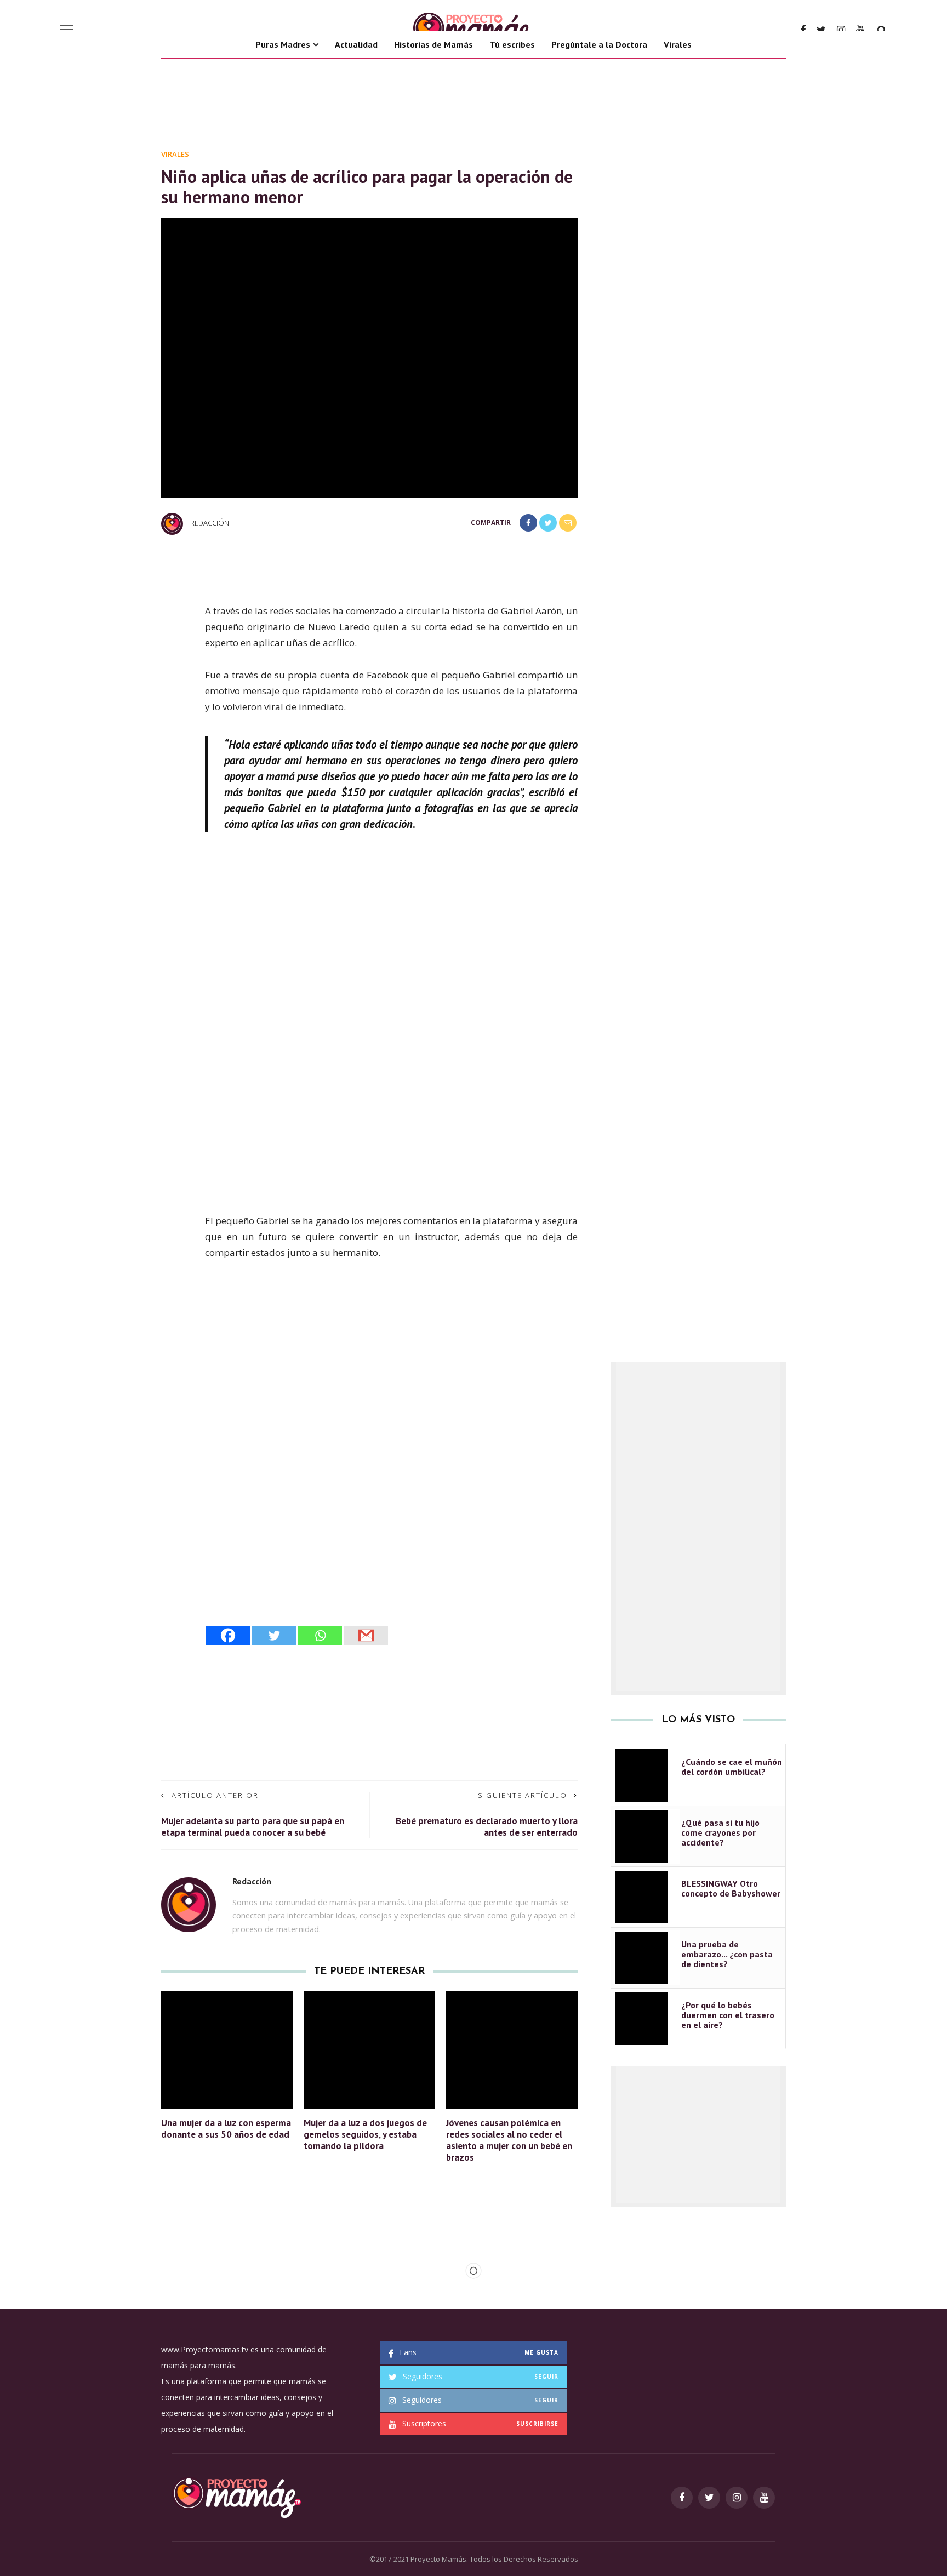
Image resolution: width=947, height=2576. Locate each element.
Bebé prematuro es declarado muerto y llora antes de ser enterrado (487, 1827)
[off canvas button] (67, 30)
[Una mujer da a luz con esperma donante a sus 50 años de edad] (227, 2049)
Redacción (210, 523)
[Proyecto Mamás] (236, 2497)
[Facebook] (228, 1635)
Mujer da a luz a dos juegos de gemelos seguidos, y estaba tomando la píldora (365, 2134)
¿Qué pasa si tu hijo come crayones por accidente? (720, 1832)
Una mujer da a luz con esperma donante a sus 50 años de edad (226, 2129)
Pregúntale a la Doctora (599, 44)
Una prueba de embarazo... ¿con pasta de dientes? (727, 1954)
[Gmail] (366, 1635)
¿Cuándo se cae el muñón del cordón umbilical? (732, 1767)
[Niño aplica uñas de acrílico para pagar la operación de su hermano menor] (369, 357)
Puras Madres (283, 44)
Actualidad (356, 44)
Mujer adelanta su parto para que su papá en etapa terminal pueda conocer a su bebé (253, 1827)
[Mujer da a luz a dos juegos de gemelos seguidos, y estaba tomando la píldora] (369, 2049)
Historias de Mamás (433, 44)
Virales (678, 44)
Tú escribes (512, 44)
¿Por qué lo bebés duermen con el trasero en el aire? (728, 2015)
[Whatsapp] (320, 1635)
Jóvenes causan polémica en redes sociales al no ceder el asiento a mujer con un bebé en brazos (509, 2140)
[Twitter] (274, 1635)
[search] (882, 30)
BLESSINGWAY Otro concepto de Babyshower (731, 1888)
